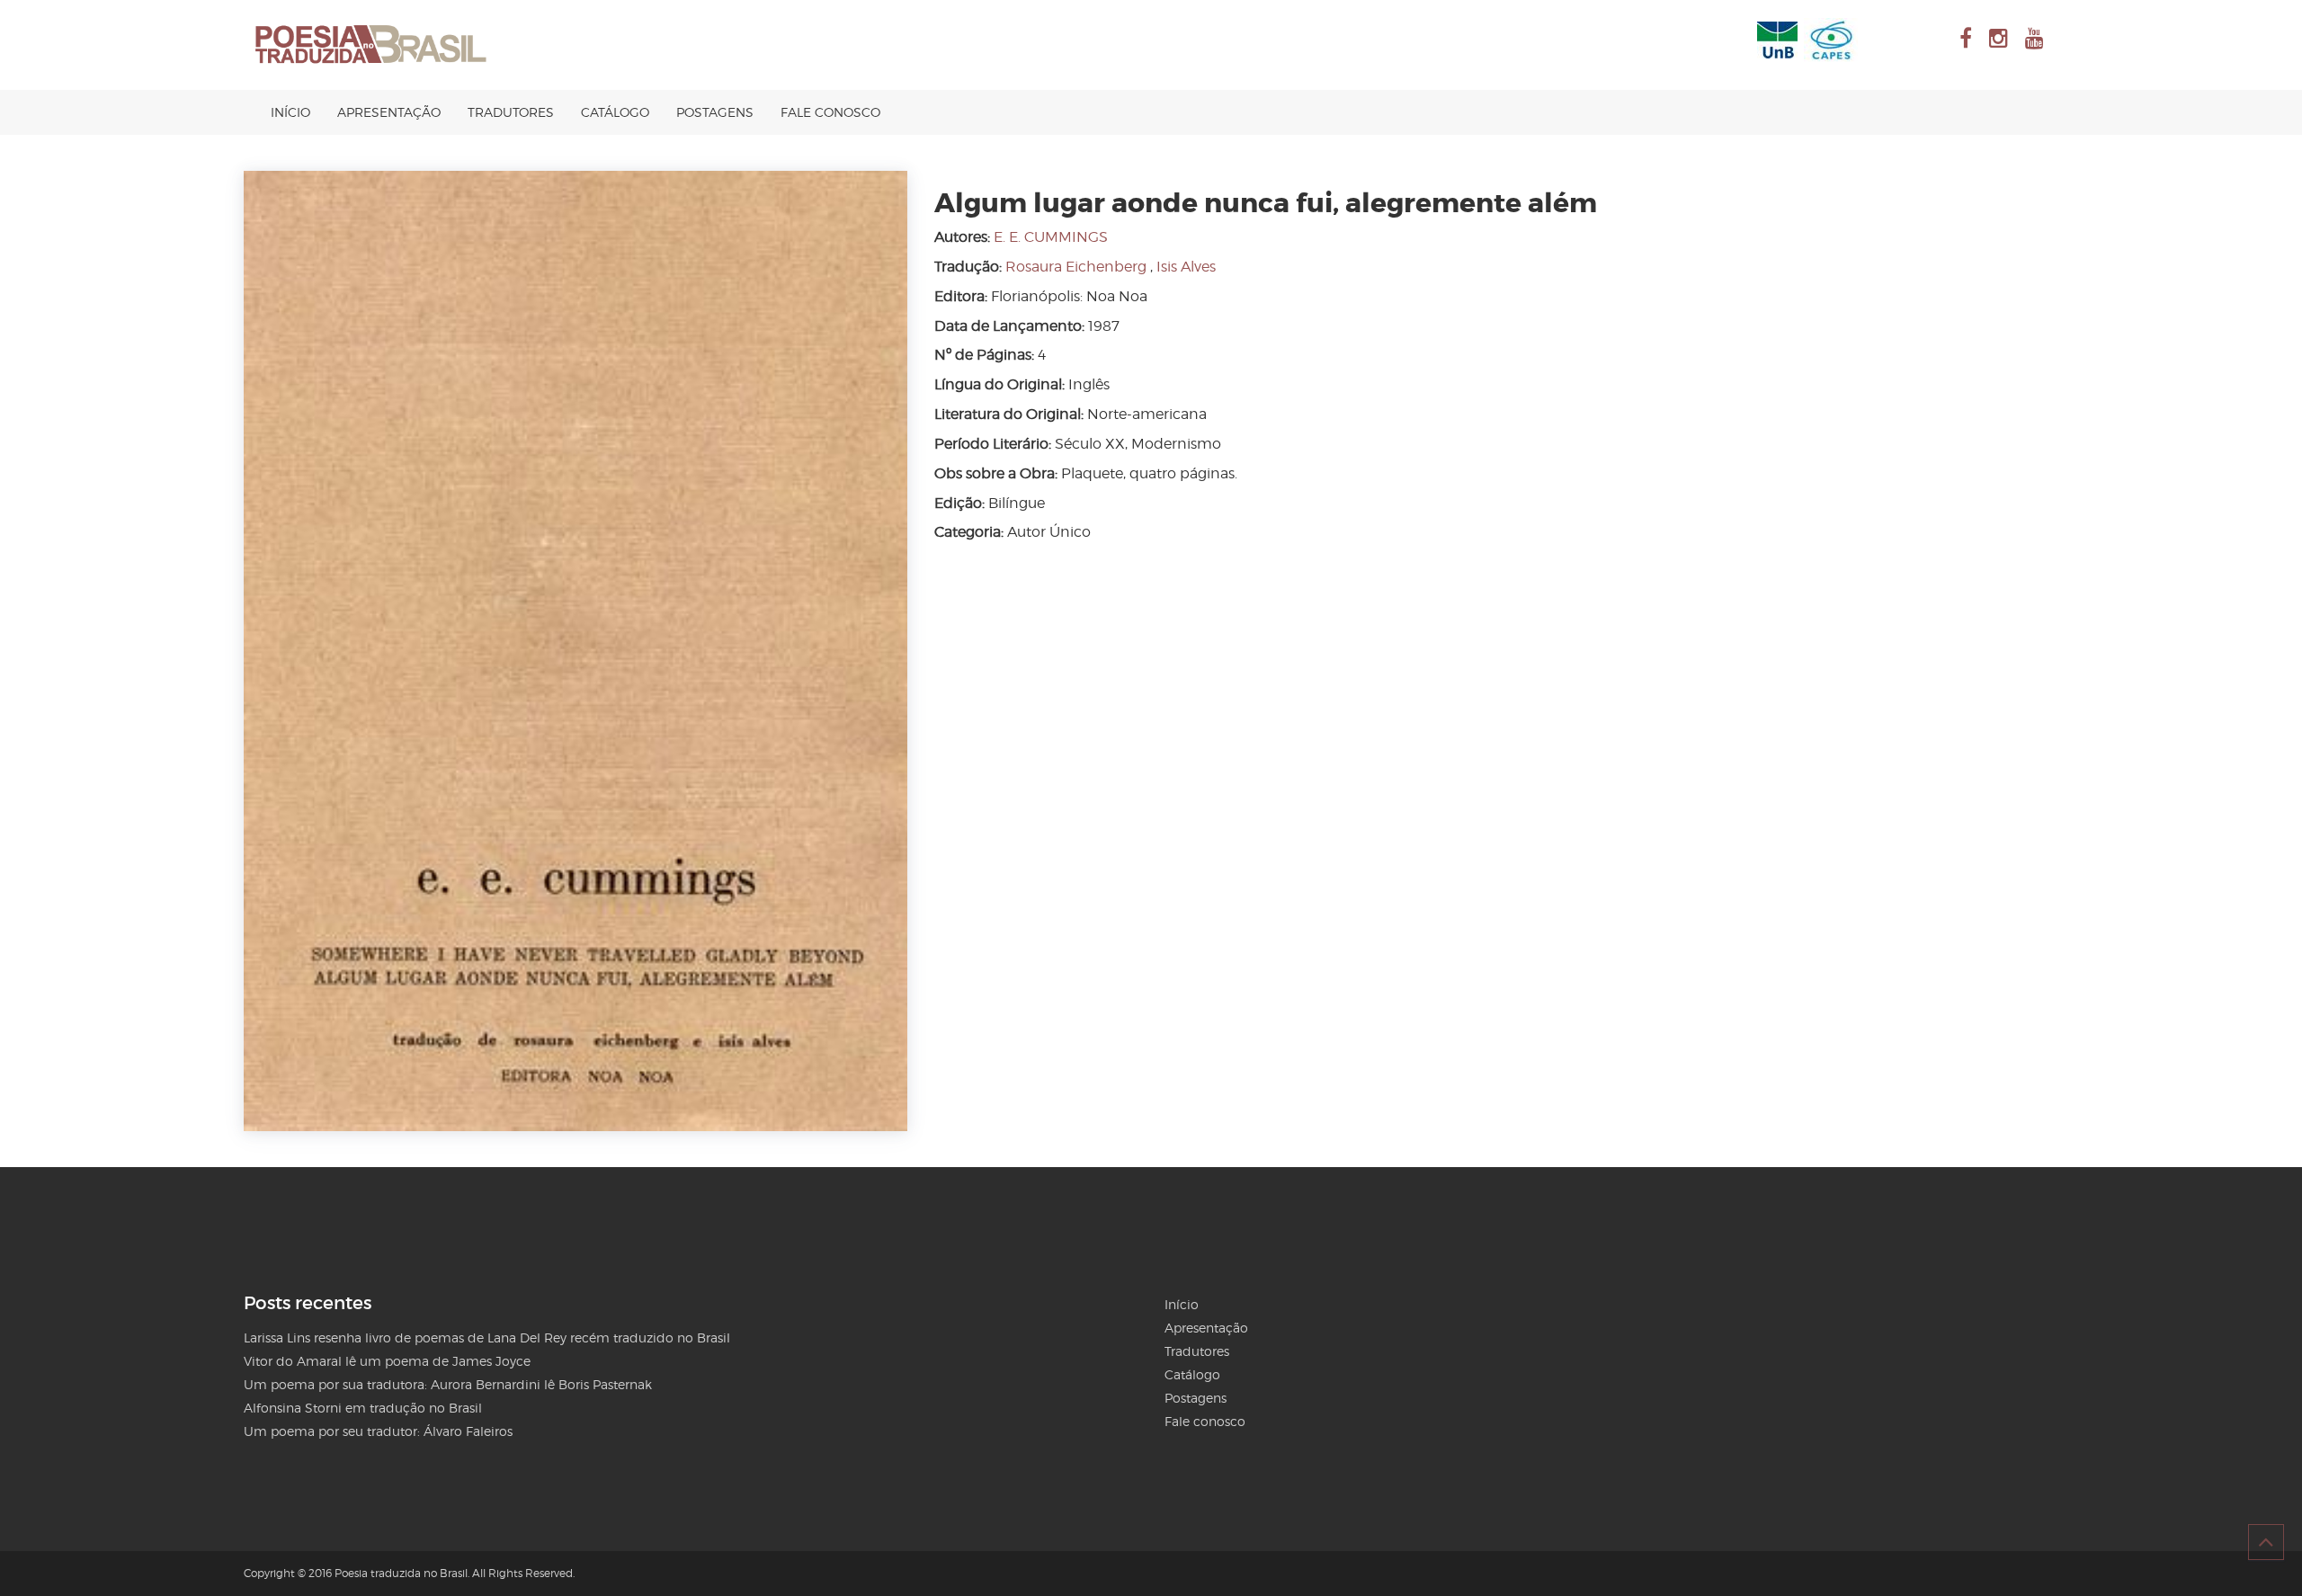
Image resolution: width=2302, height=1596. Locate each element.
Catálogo (615, 112)
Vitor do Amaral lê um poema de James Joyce (387, 1361)
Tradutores (511, 112)
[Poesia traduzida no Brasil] (371, 45)
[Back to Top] (2266, 1542)
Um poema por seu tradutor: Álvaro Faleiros (378, 1431)
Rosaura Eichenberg (1076, 267)
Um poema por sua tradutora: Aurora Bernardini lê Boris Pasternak (448, 1384)
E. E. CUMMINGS (1051, 237)
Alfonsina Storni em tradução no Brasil (363, 1408)
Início (290, 112)
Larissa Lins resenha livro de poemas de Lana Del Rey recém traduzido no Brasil (487, 1337)
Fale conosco (830, 112)
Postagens (715, 112)
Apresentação (389, 112)
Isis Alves (1186, 267)
